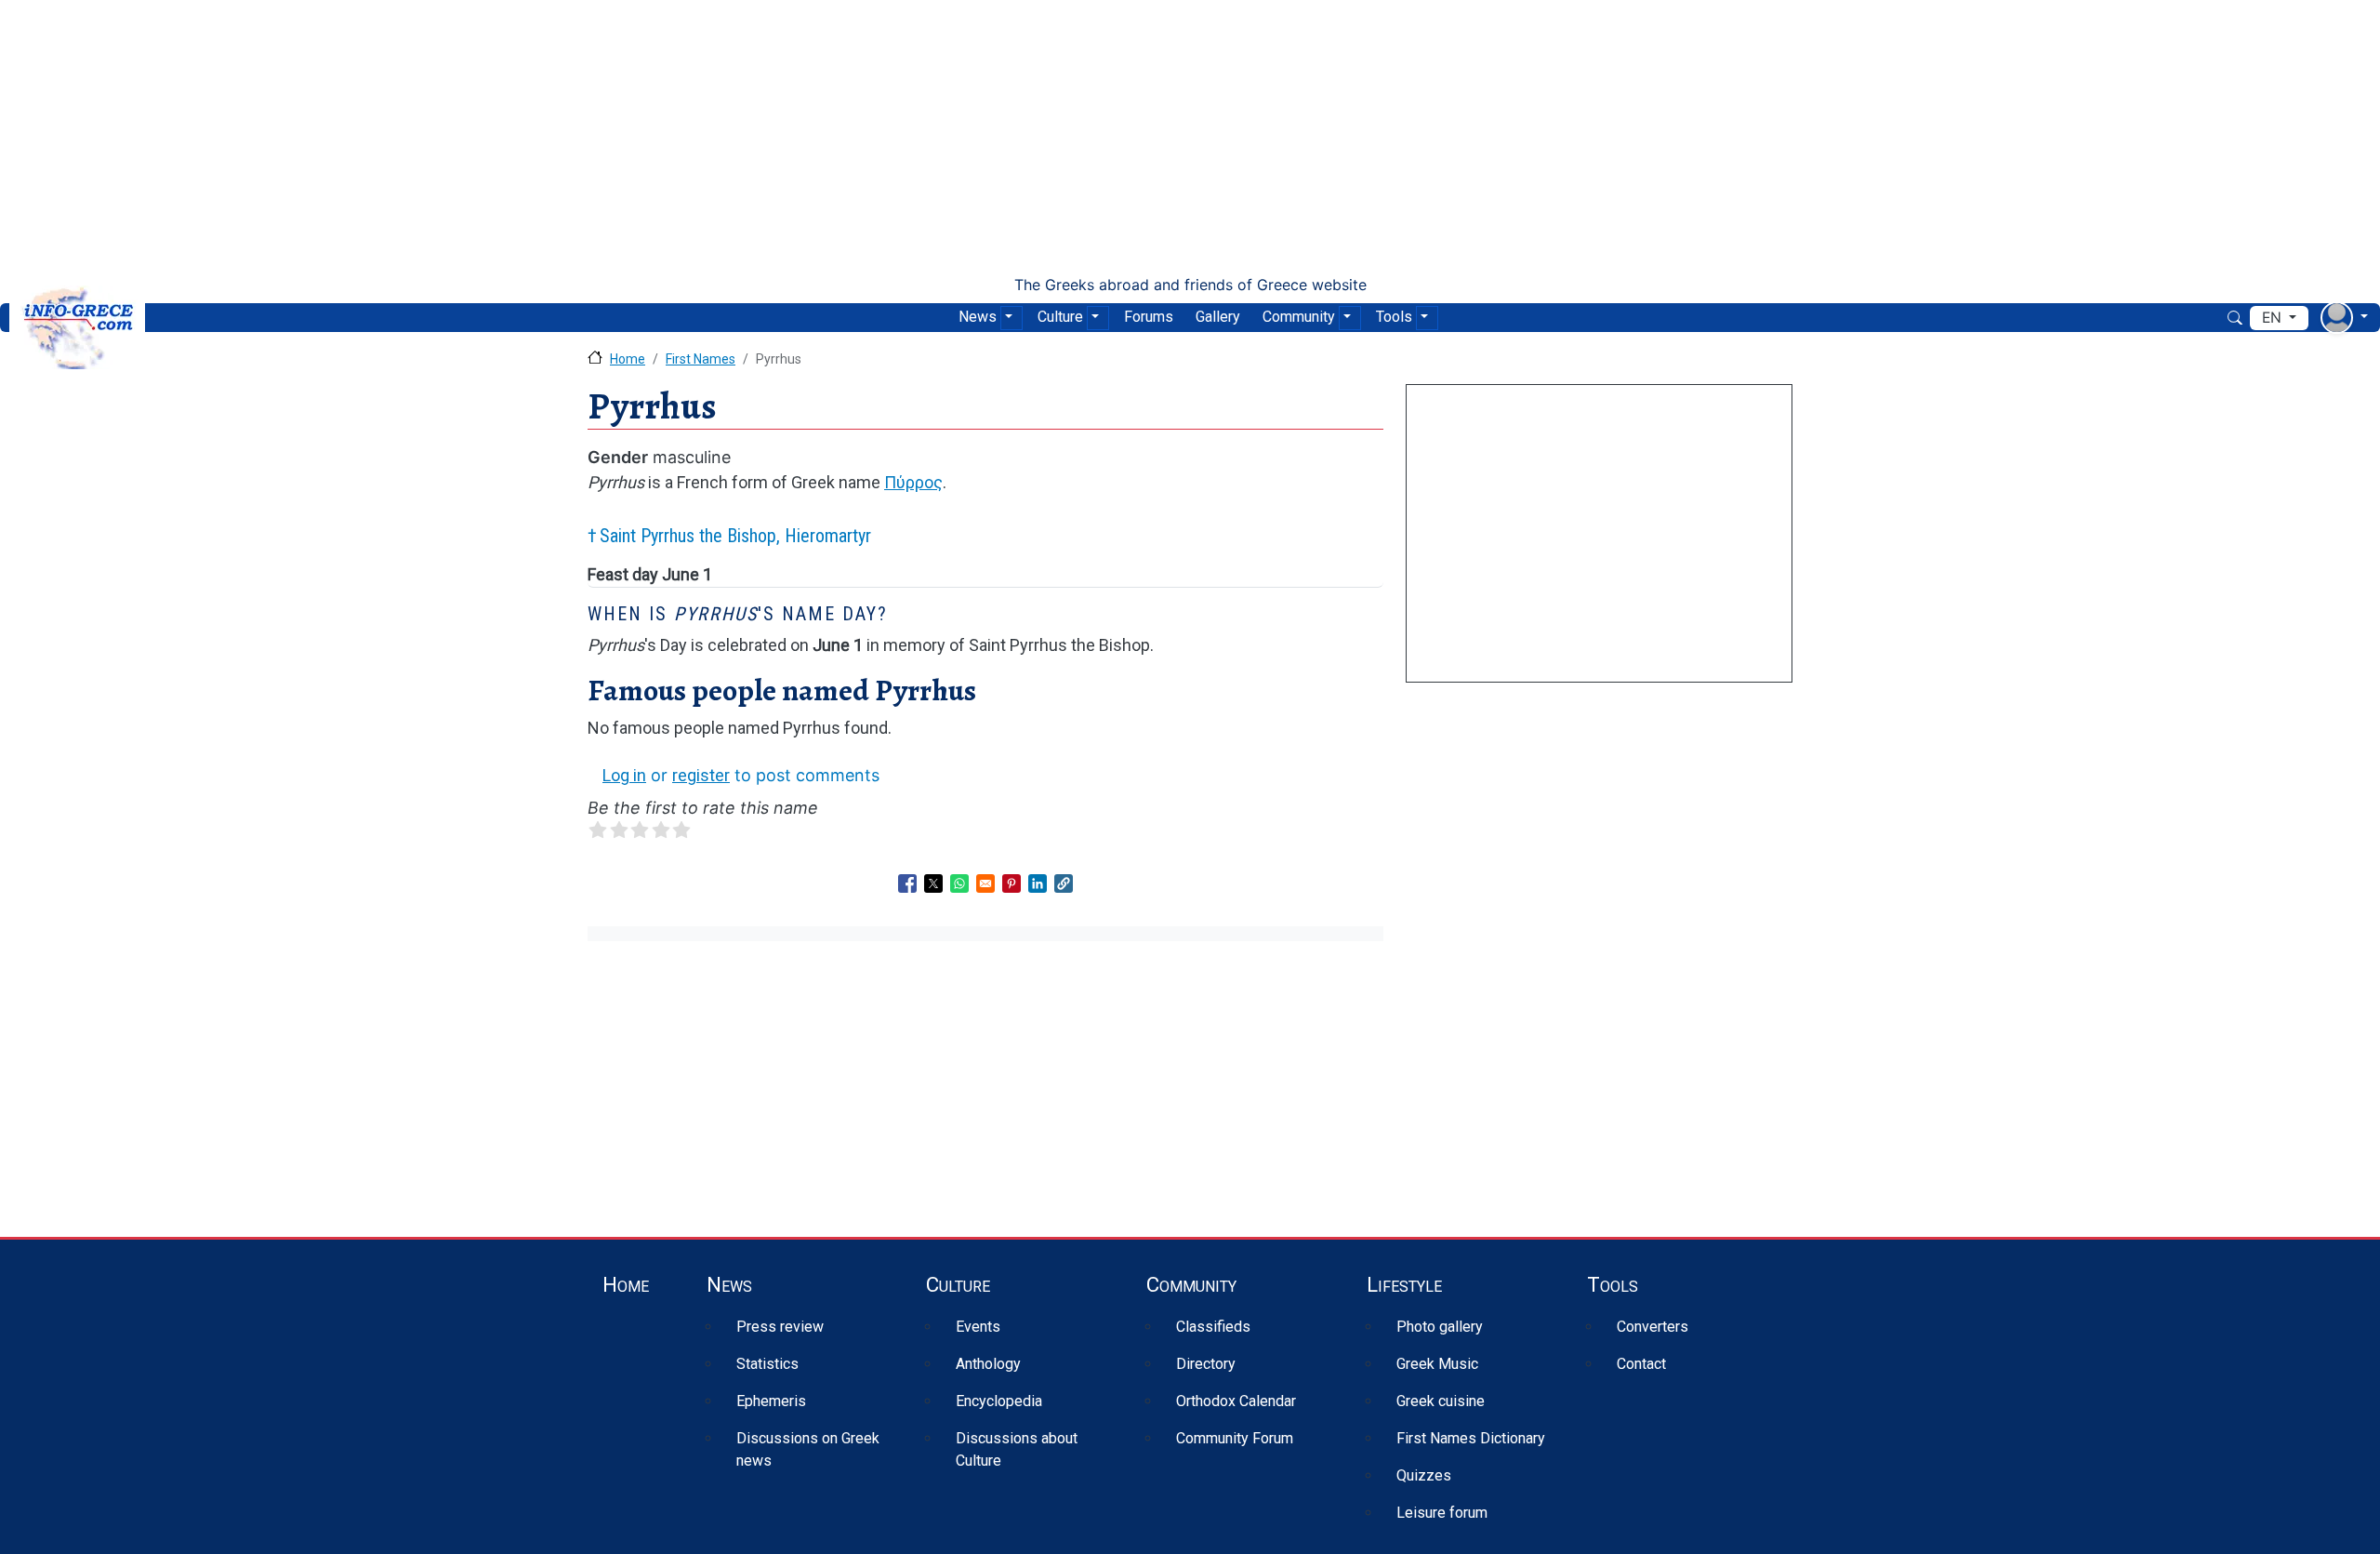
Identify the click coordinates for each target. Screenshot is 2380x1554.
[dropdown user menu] (2344, 318)
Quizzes (1424, 1475)
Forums (1149, 317)
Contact (1641, 1364)
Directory (1206, 1364)
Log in (624, 775)
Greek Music (1437, 1364)
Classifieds (1213, 1327)
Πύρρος (913, 482)
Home (628, 359)
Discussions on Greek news (808, 1449)
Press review (780, 1327)
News (978, 317)
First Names (701, 359)
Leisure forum (1442, 1513)
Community (1299, 317)
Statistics (767, 1364)
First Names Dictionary (1471, 1438)
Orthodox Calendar (1236, 1401)
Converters (1653, 1327)
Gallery (1218, 317)
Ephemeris (771, 1401)
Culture (1060, 317)
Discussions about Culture (1017, 1449)
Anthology (988, 1364)
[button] (1064, 883)
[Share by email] (985, 883)
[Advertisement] (1190, 138)
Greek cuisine (1441, 1401)
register (701, 775)
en (2274, 318)
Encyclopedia (999, 1401)
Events (978, 1327)
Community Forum (1235, 1438)
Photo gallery (1440, 1327)
